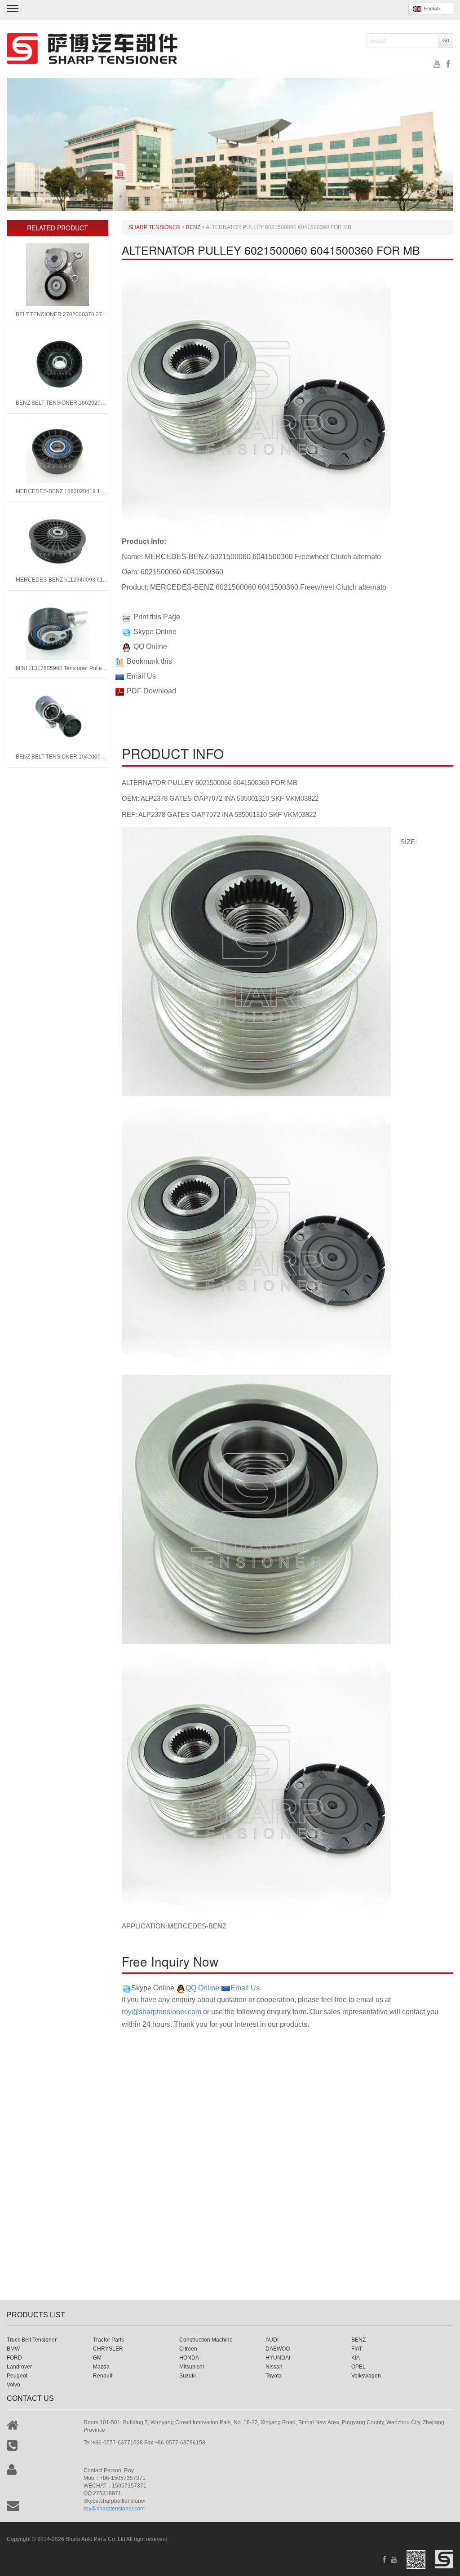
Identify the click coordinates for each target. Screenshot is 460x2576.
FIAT (357, 2349)
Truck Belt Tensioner (32, 2340)
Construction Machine (206, 2340)
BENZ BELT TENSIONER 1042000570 (62, 757)
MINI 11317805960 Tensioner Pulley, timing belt (62, 668)
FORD (14, 2358)
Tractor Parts (108, 2340)
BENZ (358, 2340)
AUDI (272, 2340)
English (431, 9)
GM (97, 2358)
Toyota (274, 2376)
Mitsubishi (192, 2367)
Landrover (19, 2367)
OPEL (358, 2367)
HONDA (189, 2358)
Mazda (101, 2367)
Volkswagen (366, 2376)
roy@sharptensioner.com (161, 2012)
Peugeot (17, 2376)
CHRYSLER (108, 2349)
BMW (13, 2349)
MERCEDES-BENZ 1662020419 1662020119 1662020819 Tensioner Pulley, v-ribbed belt (62, 491)
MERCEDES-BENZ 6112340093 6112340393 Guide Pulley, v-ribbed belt (62, 580)
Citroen (188, 2349)
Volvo (13, 2385)
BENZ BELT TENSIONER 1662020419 (62, 403)
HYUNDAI (278, 2358)
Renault (103, 2376)
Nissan (274, 2367)
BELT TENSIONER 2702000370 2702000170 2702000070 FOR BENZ (62, 314)
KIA (356, 2358)
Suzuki (188, 2376)
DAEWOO (278, 2349)
